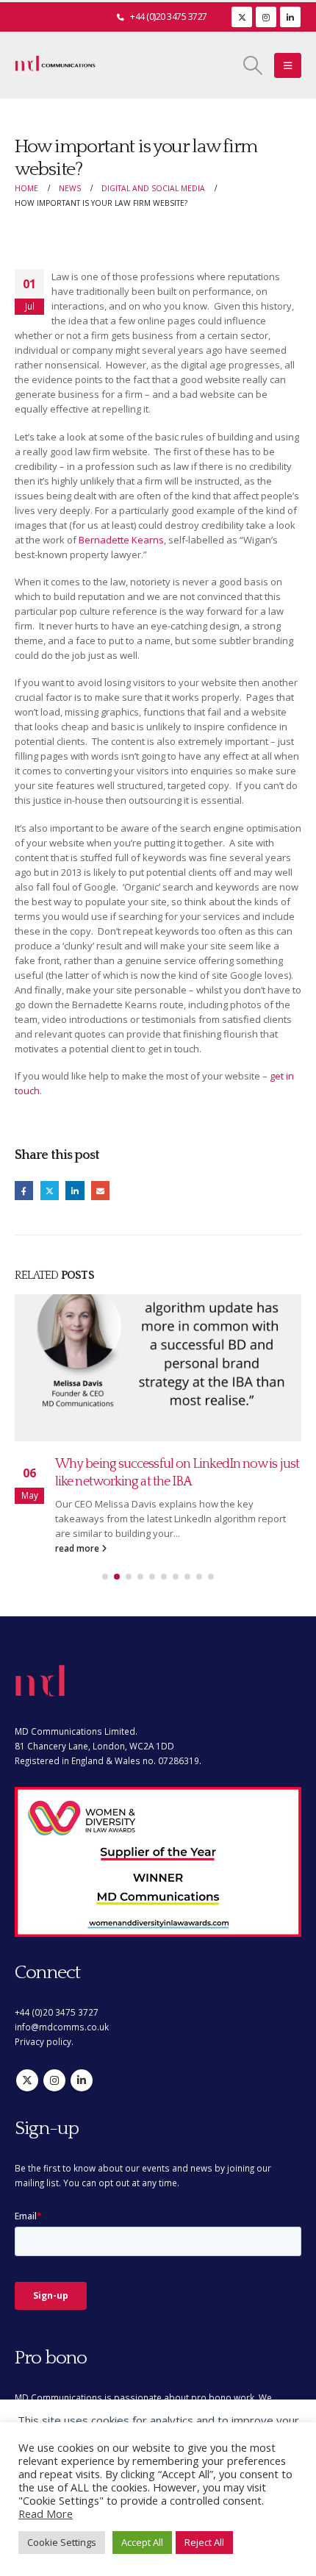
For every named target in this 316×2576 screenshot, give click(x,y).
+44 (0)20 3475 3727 (169, 17)
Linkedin (82, 2080)
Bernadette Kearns (121, 540)
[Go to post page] (158, 1368)
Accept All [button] (142, 2542)
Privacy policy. (44, 2041)
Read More (46, 2513)
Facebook (24, 1190)
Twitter (50, 1190)
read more (78, 1548)
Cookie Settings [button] (62, 2542)
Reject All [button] (204, 2542)
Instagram (54, 2080)
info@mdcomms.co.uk (62, 2027)
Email (100, 1190)
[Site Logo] (55, 65)
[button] (253, 65)
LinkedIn (75, 1190)
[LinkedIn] (290, 17)
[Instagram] (266, 17)
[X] (242, 17)
